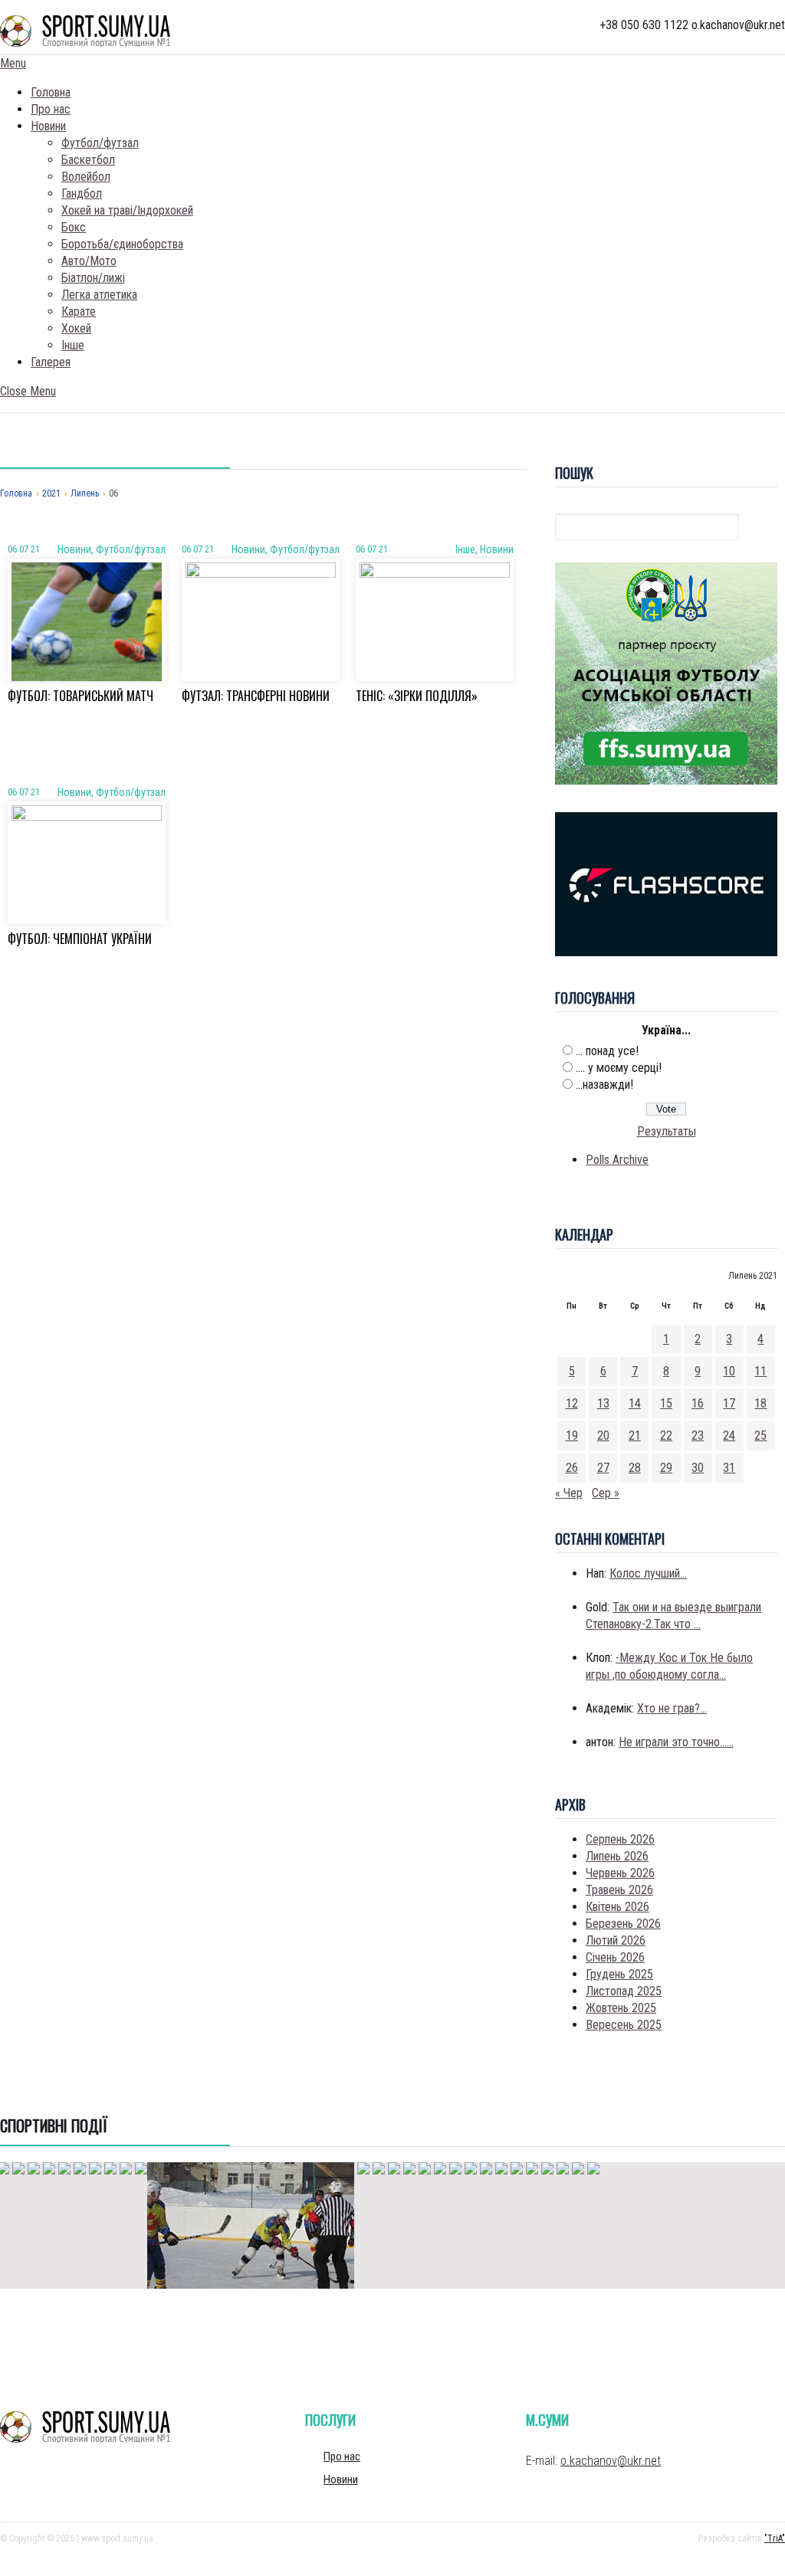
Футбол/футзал (100, 143)
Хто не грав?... (672, 1708)
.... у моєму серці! (619, 1068)
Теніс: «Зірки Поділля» (417, 696)
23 (698, 1435)
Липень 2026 (617, 1856)
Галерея (51, 362)
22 (666, 1435)
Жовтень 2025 (621, 2008)
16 (698, 1403)
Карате (79, 311)
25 (760, 1435)
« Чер (569, 1493)
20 (603, 1435)
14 (635, 1403)
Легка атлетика (99, 295)
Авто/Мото (89, 261)
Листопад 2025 (624, 1991)
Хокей (76, 328)
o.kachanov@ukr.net (611, 2461)
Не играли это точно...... (676, 1742)
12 (572, 1403)
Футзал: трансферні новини (256, 696)
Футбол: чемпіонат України (80, 939)
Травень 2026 (619, 1890)
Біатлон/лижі (93, 278)
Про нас (51, 109)
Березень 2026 (623, 1924)
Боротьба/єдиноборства (122, 244)
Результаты (667, 1131)
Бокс (74, 227)
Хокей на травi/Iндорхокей (127, 210)
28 (635, 1468)
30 (698, 1468)
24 (729, 1435)
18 (760, 1403)
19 (572, 1435)
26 (572, 1468)
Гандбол (82, 193)
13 (603, 1403)
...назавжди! (604, 1085)
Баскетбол (88, 160)
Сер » (606, 1493)
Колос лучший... (648, 1573)
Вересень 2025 (624, 2025)
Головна (51, 92)
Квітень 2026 (617, 1907)
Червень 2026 (620, 1873)
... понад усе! (607, 1051)
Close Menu (28, 391)
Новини (48, 126)
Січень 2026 (615, 1957)
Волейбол (86, 177)
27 (603, 1468)
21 (635, 1435)
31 (729, 1468)
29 (666, 1468)
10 (729, 1371)
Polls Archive (617, 1160)
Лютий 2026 (616, 1940)
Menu (13, 63)
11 (760, 1371)
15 (666, 1403)
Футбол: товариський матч (80, 696)
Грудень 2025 (619, 1974)
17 (729, 1403)
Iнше (73, 345)
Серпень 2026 (620, 1839)
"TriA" (775, 2538)
